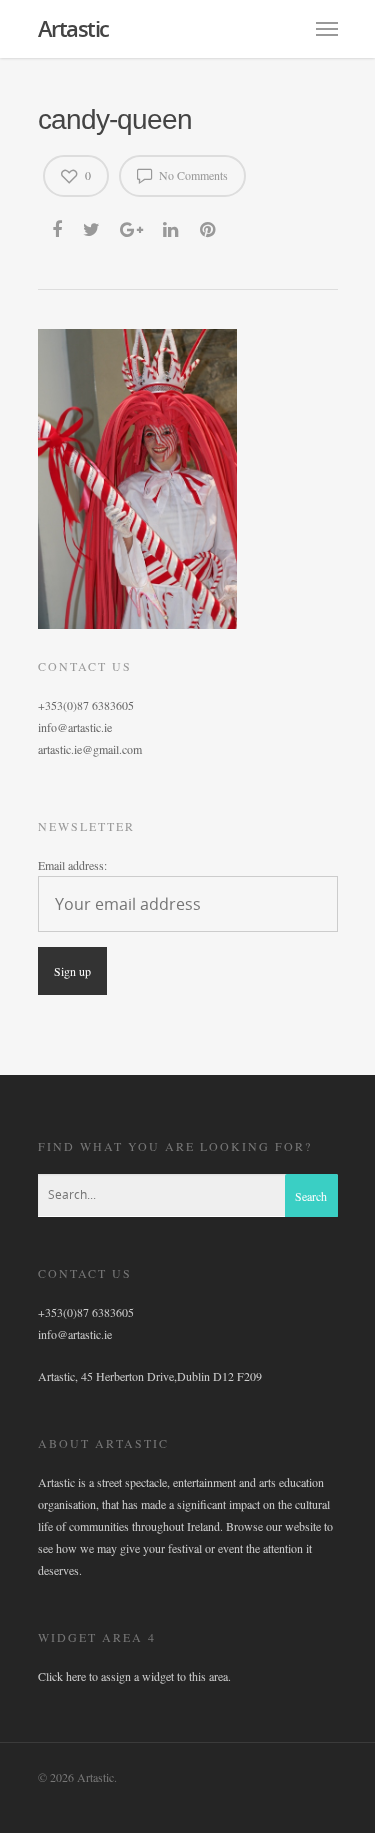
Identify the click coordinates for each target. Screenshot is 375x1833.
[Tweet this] (92, 227)
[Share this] (58, 227)
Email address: (72, 865)
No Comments (192, 175)
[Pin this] (209, 227)
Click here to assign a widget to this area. (134, 1676)
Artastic (73, 28)
